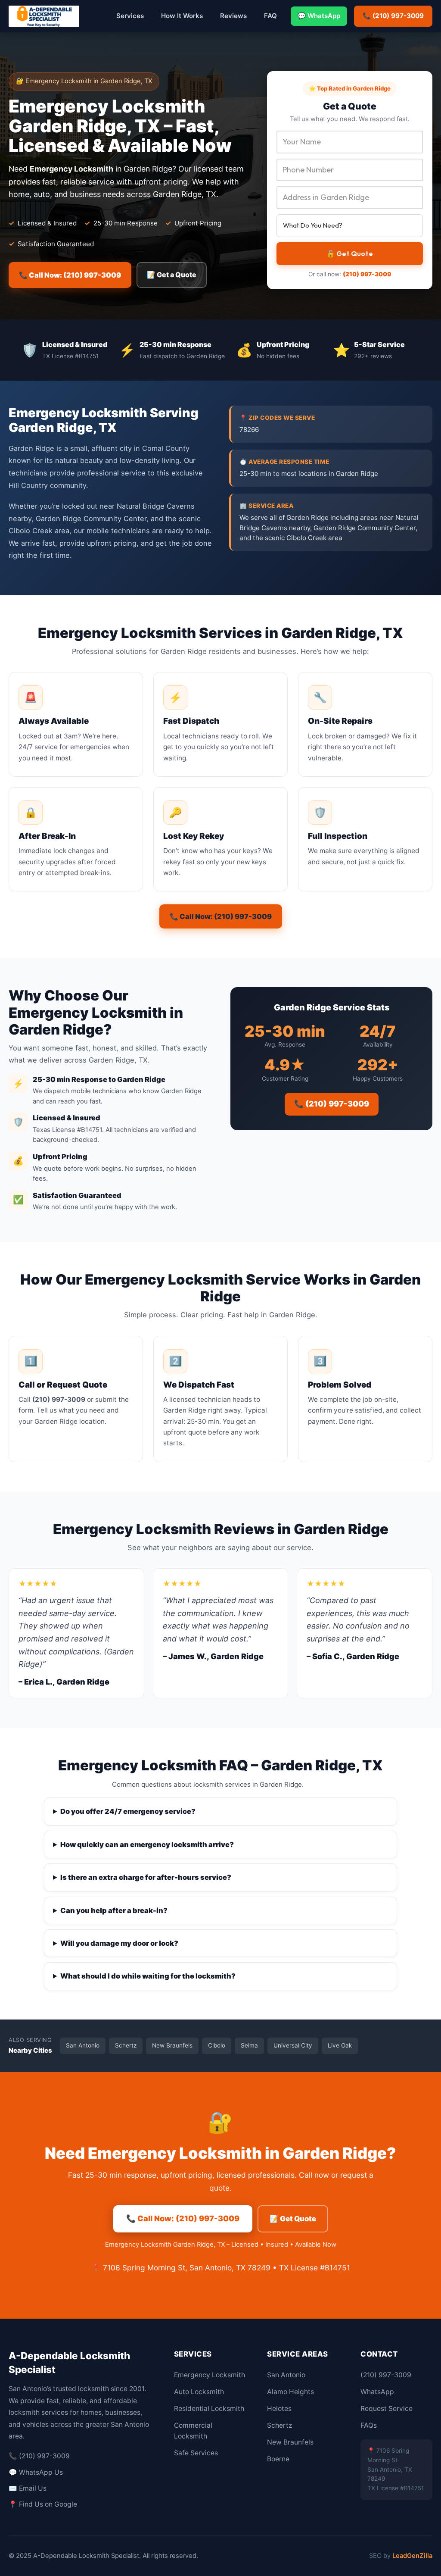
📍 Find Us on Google (43, 2504)
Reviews (233, 16)
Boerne (278, 2459)
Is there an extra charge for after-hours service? (146, 1877)
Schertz (126, 2045)
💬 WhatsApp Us (36, 2472)
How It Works (182, 16)
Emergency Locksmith (210, 2375)
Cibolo (217, 2045)
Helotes (279, 2409)
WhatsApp (377, 2392)
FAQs (369, 2425)
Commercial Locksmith (193, 2431)
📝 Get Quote (293, 2219)
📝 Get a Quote (172, 275)
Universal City (293, 2045)
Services (130, 16)
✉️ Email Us (28, 2488)
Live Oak (340, 2045)
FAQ (270, 16)
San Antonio (83, 2045)
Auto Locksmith (199, 2392)
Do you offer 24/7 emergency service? (128, 1811)
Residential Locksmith (209, 2409)
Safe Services (196, 2453)
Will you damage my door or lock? (119, 1943)
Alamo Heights (290, 2392)
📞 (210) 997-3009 (393, 16)
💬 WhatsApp (319, 16)
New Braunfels (172, 2045)
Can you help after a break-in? (114, 1910)
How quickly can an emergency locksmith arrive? (147, 1844)
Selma (249, 2045)
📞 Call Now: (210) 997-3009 (70, 275)
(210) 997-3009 (367, 274)
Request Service (387, 2409)
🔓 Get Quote (350, 253)
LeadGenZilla (412, 2556)
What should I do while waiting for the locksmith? (148, 1976)
